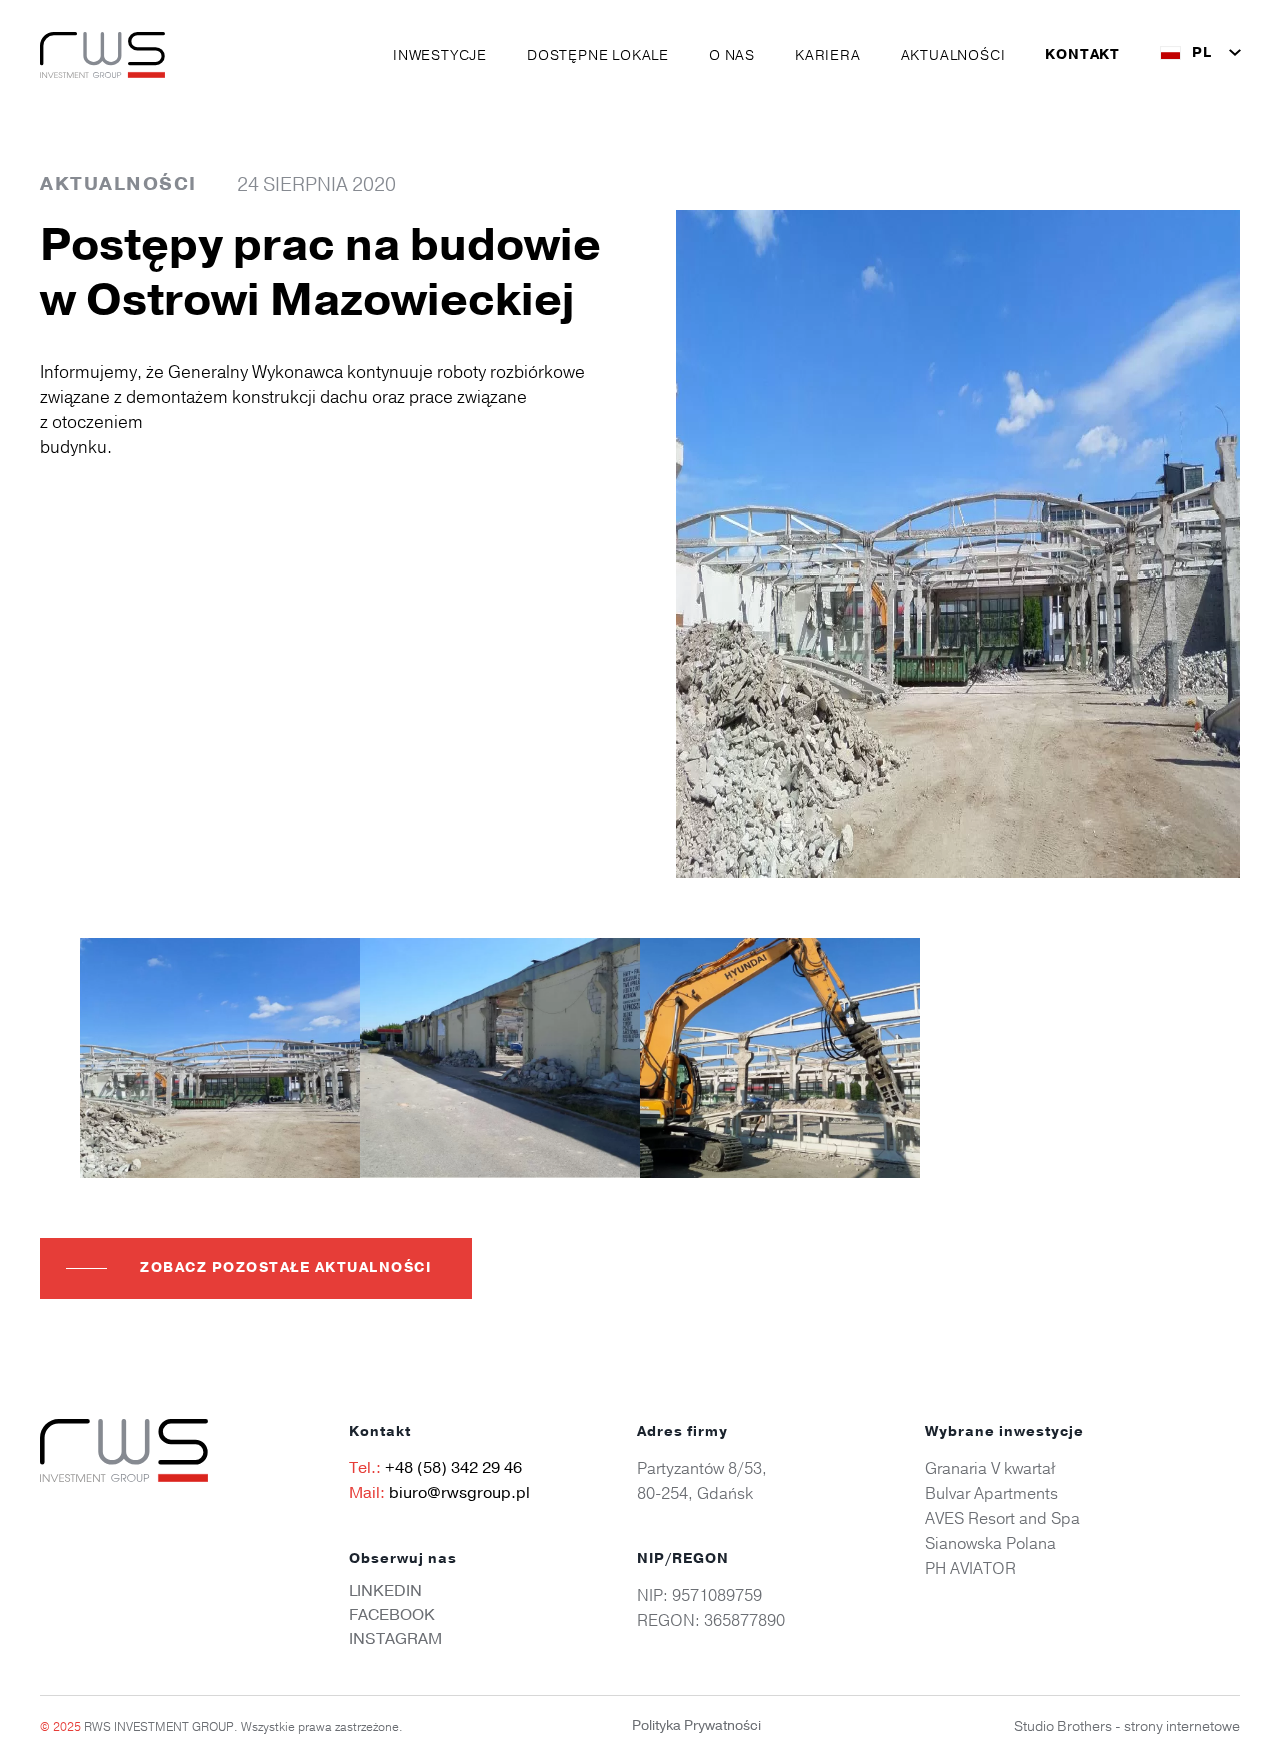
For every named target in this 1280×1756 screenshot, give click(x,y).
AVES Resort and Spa (1002, 1518)
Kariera (828, 55)
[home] (102, 55)
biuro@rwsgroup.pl (459, 1493)
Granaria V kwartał (990, 1468)
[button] (440, 55)
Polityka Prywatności (696, 1725)
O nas (732, 55)
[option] (220, 1058)
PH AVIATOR (970, 1568)
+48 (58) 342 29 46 (453, 1468)
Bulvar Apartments (991, 1493)
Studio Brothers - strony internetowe (1127, 1726)
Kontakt (1082, 55)
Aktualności (953, 55)
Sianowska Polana (990, 1543)
